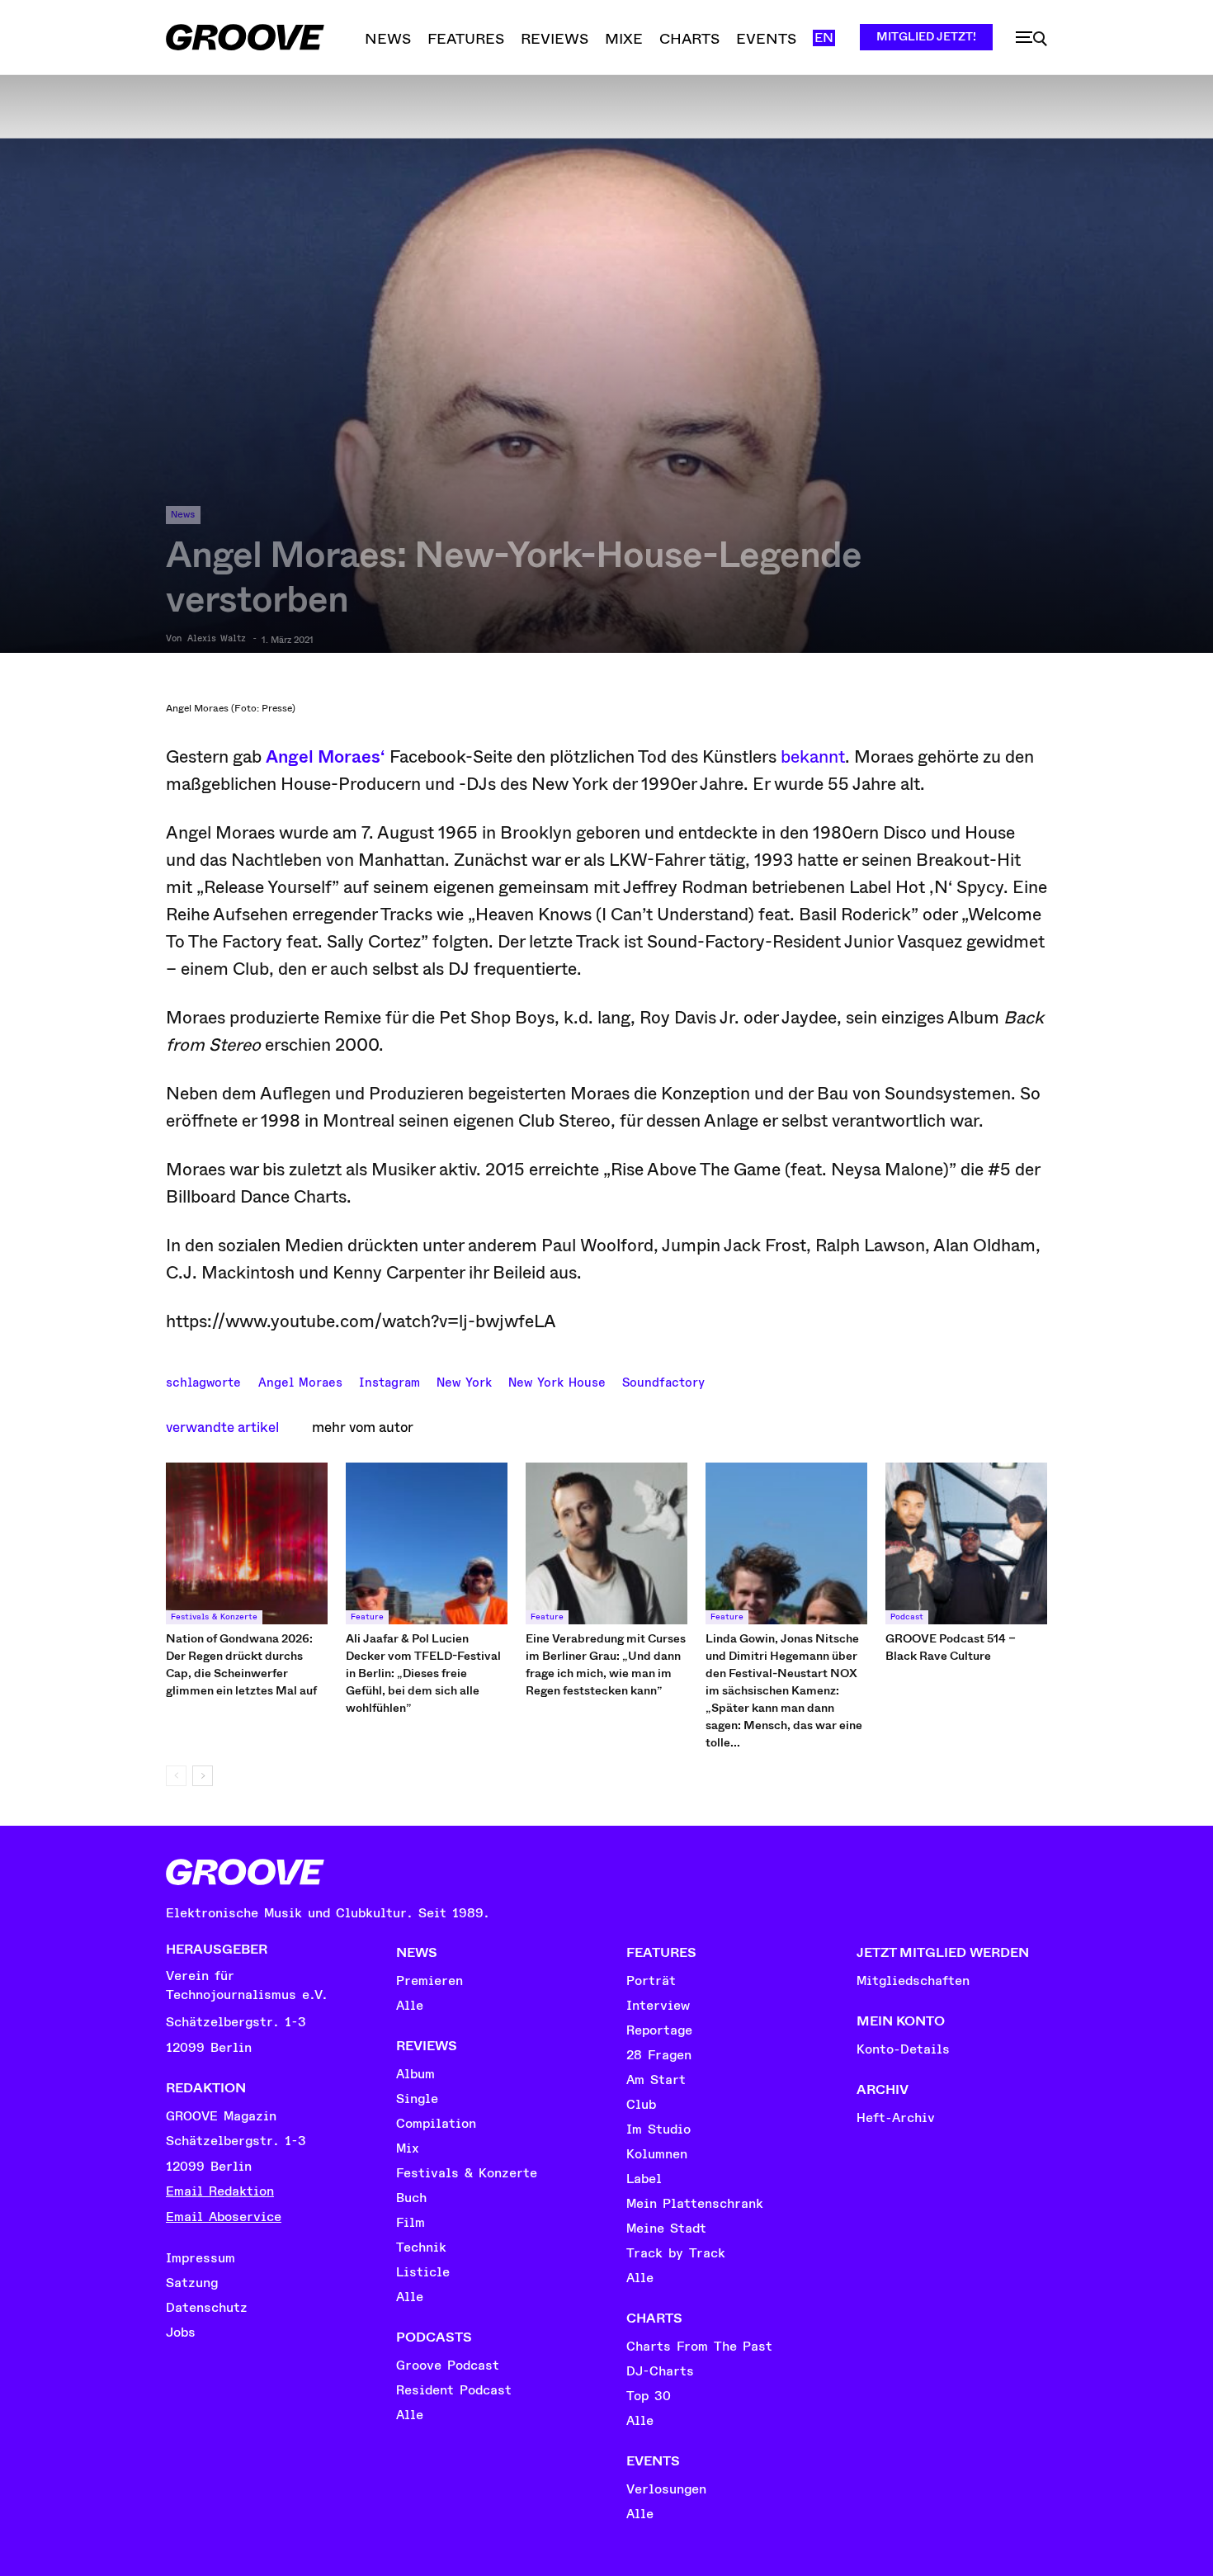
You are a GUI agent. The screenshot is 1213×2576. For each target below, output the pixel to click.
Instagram (389, 1381)
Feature (367, 1617)
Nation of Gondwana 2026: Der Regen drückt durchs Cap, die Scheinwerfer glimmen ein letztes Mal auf (241, 1664)
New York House (557, 1381)
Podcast (907, 1617)
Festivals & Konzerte (214, 1617)
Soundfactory (663, 1381)
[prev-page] (176, 1776)
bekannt (813, 757)
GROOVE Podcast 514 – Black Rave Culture (951, 1647)
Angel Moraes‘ (326, 757)
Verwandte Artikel (222, 1427)
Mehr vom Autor (363, 1427)
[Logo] (245, 37)
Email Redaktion (220, 2191)
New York (464, 1381)
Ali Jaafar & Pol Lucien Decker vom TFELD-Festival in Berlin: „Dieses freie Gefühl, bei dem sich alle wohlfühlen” (423, 1673)
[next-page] (203, 1776)
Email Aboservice (224, 2217)
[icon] (1031, 39)
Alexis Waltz (217, 639)
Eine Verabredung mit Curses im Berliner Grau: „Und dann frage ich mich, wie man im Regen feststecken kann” (606, 1664)
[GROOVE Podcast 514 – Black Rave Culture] (966, 1543)
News (183, 515)
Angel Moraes (300, 1381)
